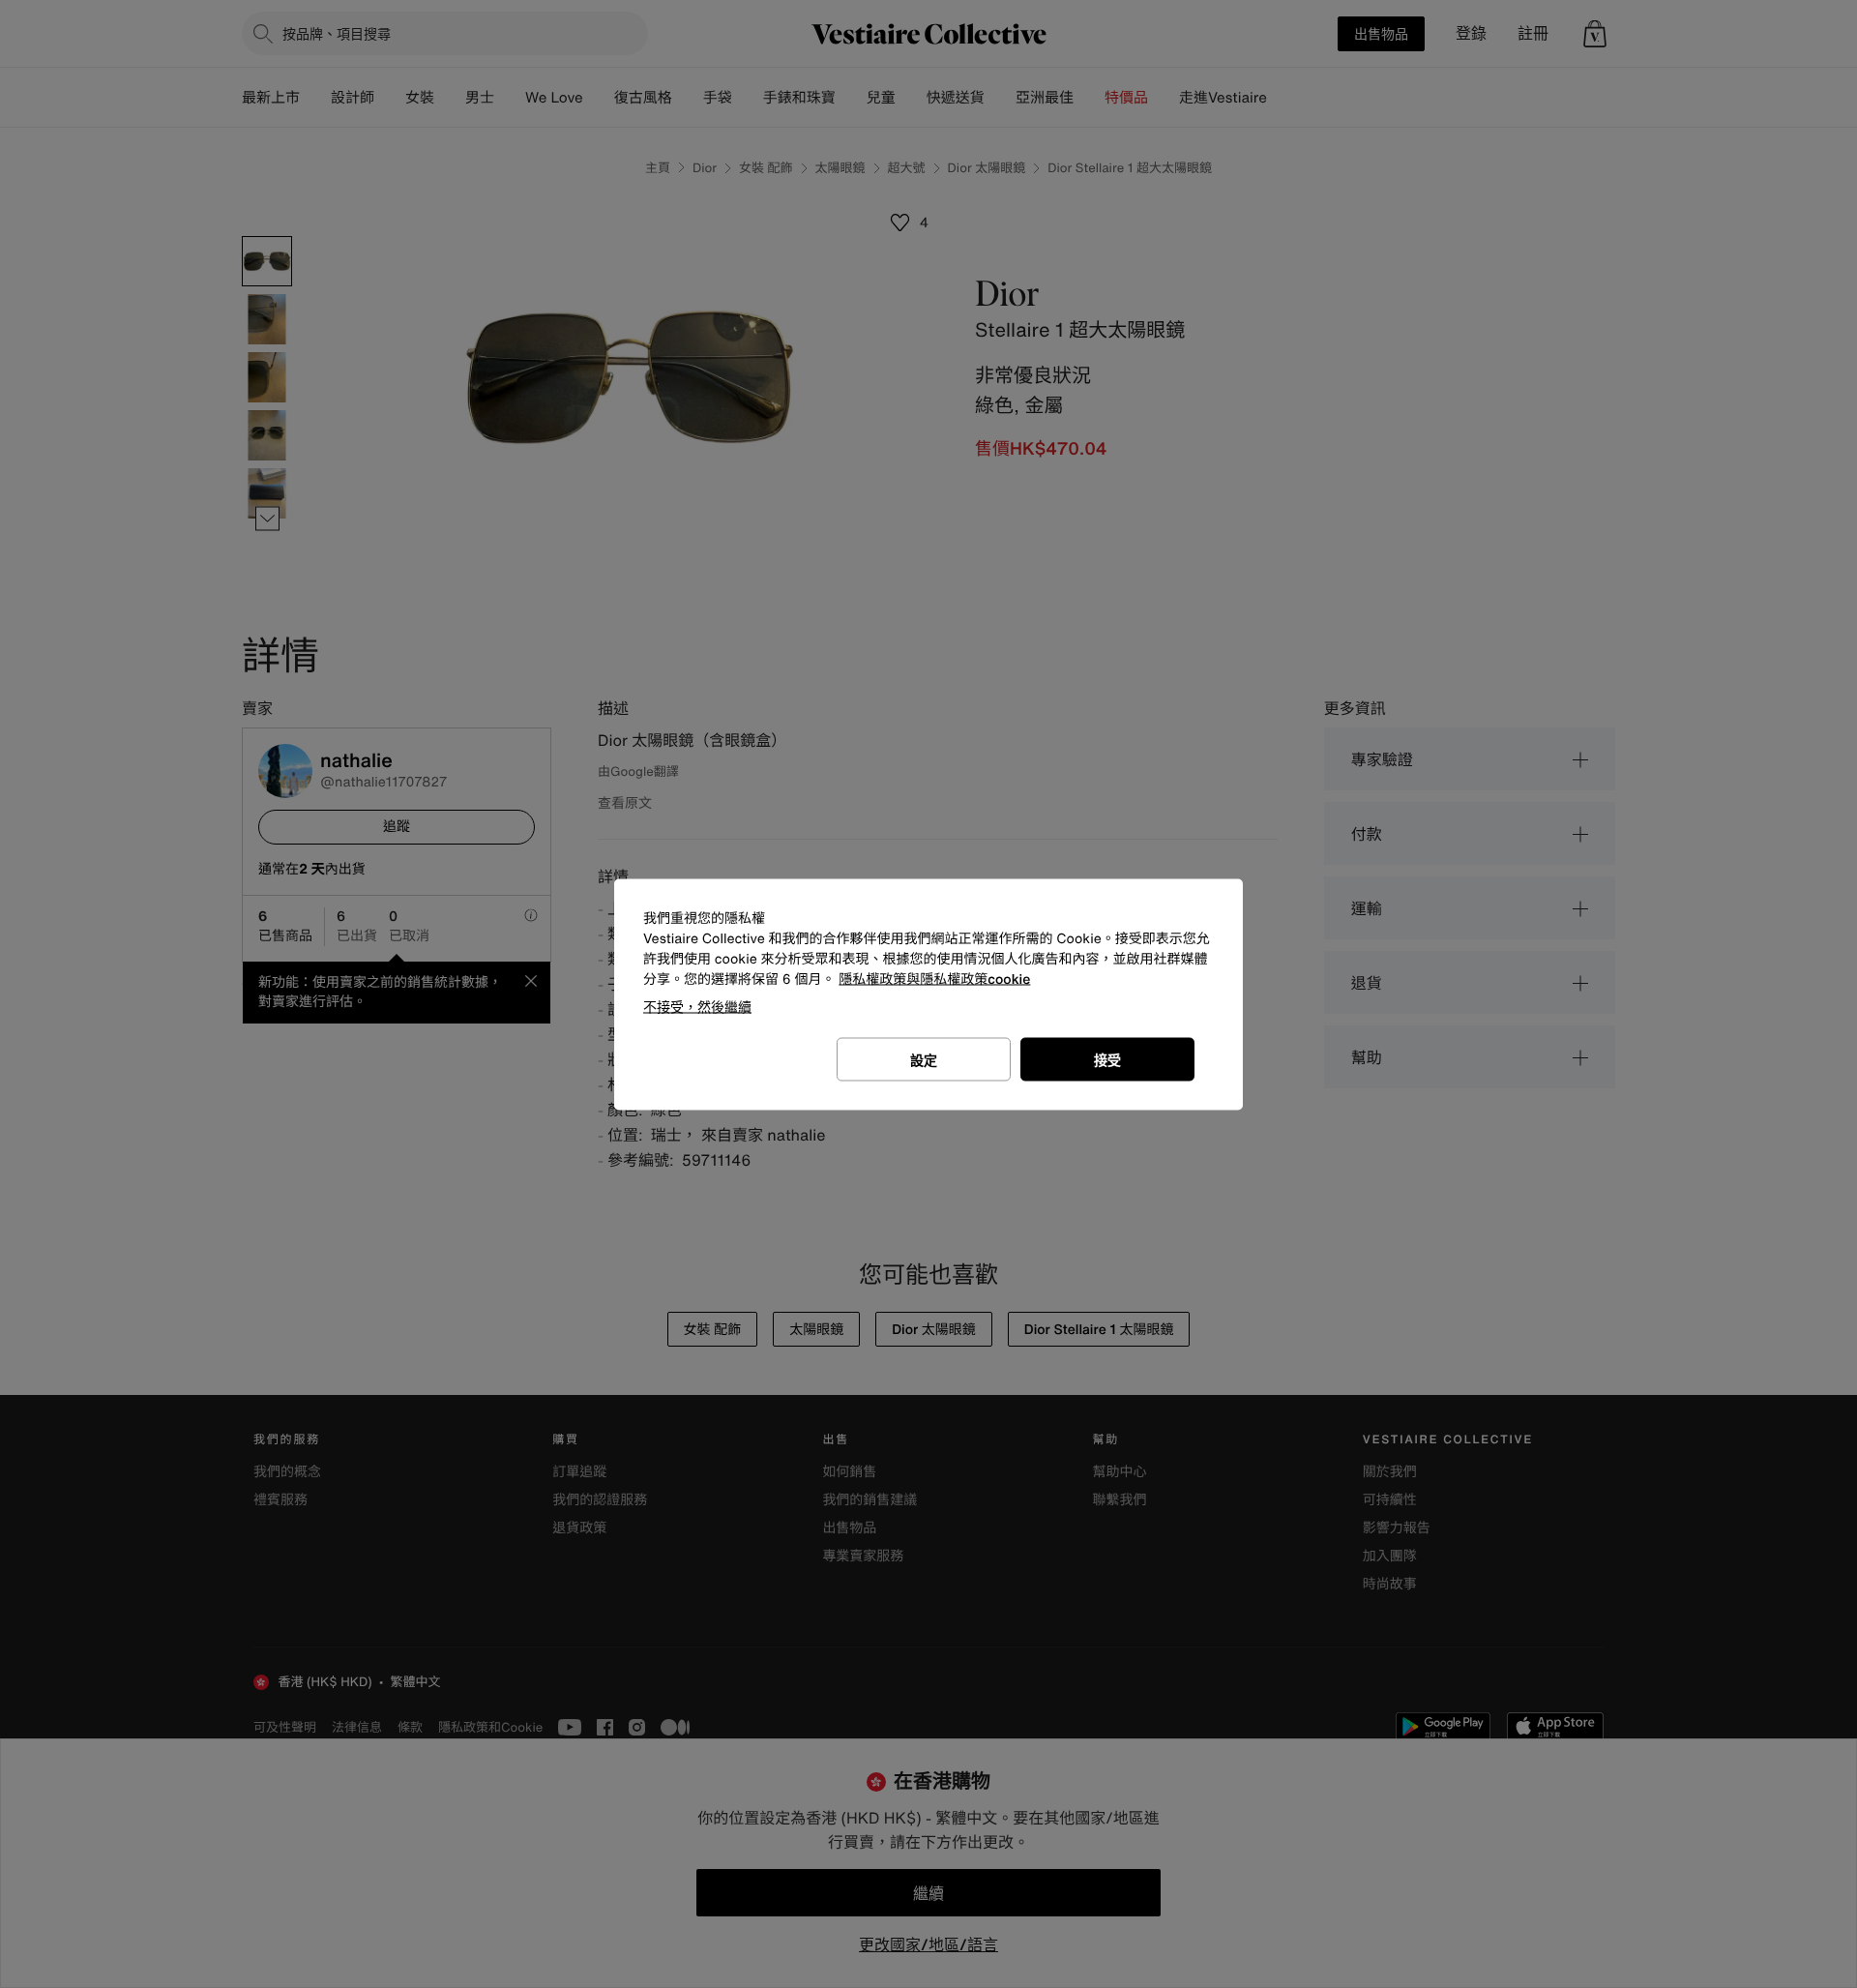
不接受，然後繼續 (697, 1006)
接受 (1107, 1059)
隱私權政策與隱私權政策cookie (934, 979)
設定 (924, 1059)
